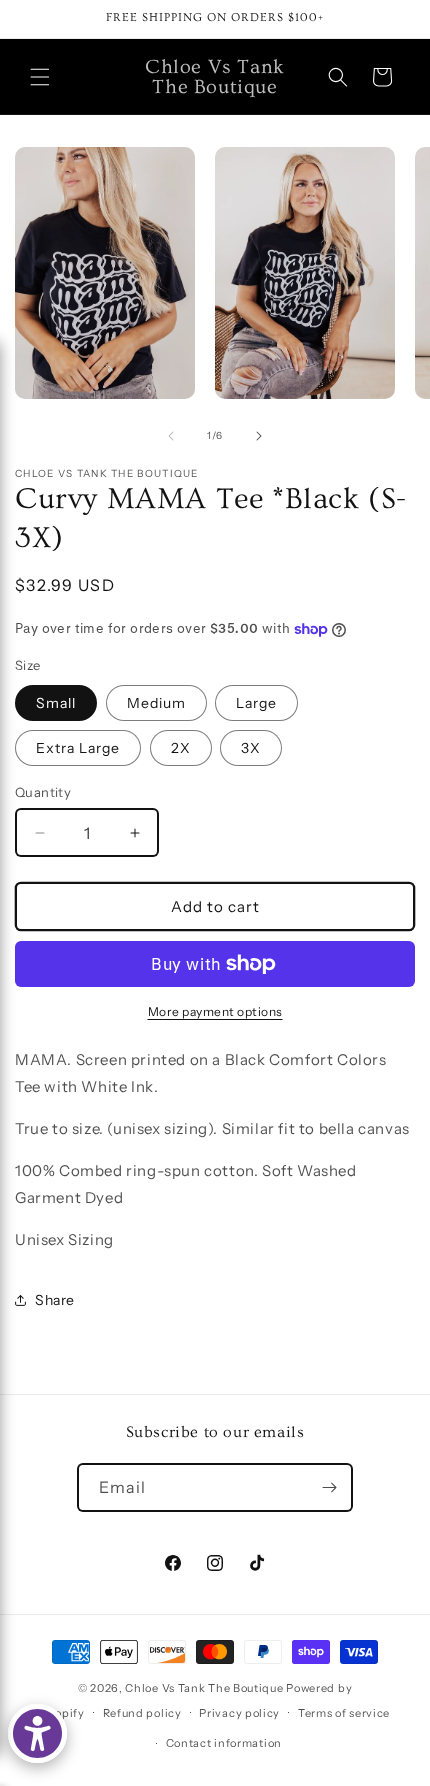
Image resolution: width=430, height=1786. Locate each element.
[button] (40, 77)
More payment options (215, 1011)
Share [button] (55, 1300)
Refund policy (142, 1713)
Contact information (224, 1743)
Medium (156, 703)
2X (181, 748)
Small (56, 703)
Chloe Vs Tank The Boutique (204, 1688)
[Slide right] (259, 436)
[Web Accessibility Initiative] (37, 1733)
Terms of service (344, 1713)
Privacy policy (239, 1713)
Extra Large (78, 748)
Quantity (43, 792)
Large (256, 703)
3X (251, 748)
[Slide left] (171, 436)
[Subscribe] (329, 1487)
